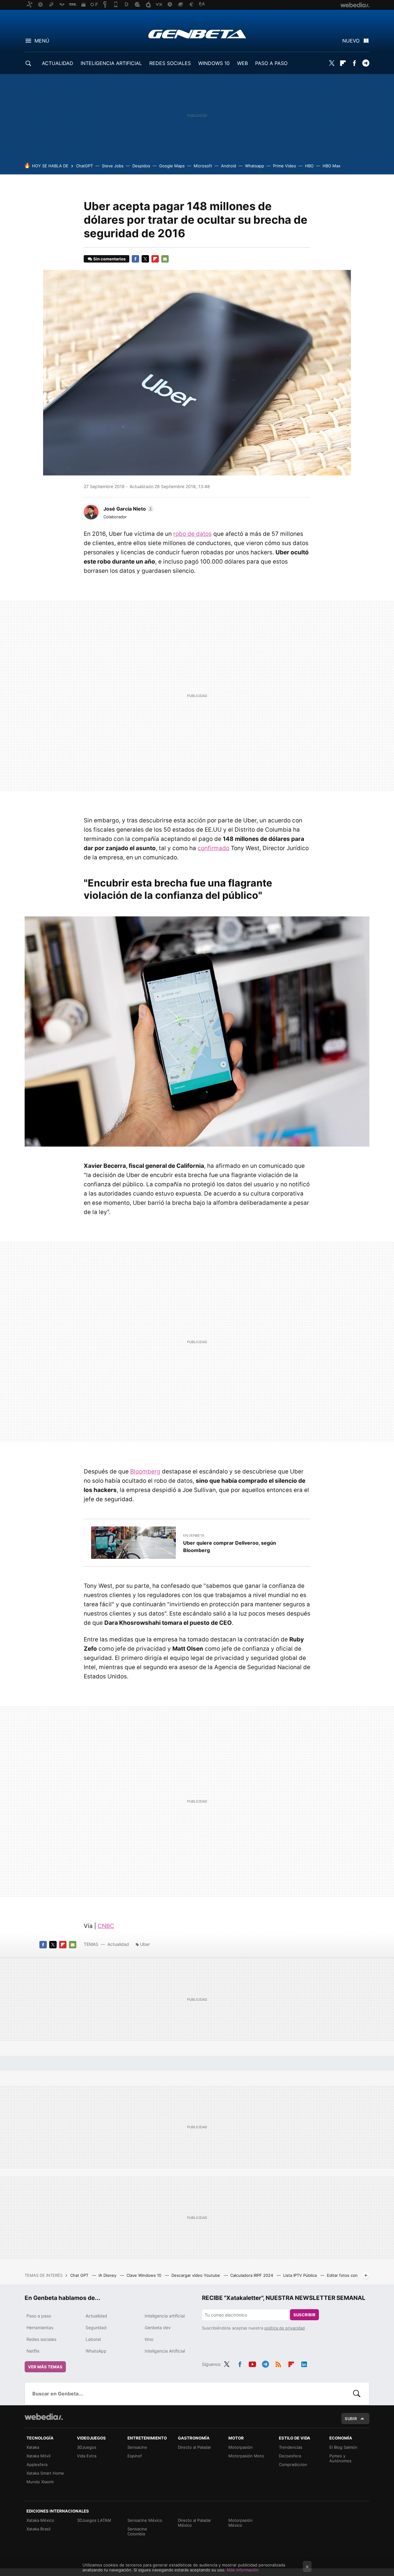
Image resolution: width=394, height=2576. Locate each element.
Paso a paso (39, 2316)
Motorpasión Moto (246, 2456)
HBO (309, 166)
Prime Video (285, 166)
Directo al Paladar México (195, 2523)
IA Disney (108, 2275)
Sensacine (137, 2447)
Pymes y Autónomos (340, 2458)
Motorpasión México (241, 2523)
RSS (278, 2363)
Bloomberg (145, 1471)
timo (149, 2339)
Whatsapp (255, 166)
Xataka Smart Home (45, 2473)
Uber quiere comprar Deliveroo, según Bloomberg (230, 1547)
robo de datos (193, 534)
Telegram (366, 63)
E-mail (165, 259)
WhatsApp (96, 2351)
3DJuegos (87, 2447)
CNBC (106, 1926)
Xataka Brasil (38, 2529)
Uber (145, 1944)
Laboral (93, 2339)
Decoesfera (290, 2456)
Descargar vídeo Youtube (196, 2275)
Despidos (141, 166)
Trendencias (291, 2447)
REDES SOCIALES (170, 63)
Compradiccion (293, 2464)
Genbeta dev (158, 2327)
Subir (351, 2419)
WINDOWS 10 (214, 63)
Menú (42, 41)
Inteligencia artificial (165, 2316)
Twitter (332, 63)
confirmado (213, 848)
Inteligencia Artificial (165, 2351)
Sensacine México (145, 2520)
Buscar (357, 2394)
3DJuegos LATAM (94, 2520)
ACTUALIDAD (58, 63)
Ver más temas (45, 2367)
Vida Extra (87, 2456)
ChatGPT (84, 166)
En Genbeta (194, 1535)
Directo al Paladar (195, 2447)
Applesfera (37, 2464)
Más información (243, 2570)
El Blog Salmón (343, 2447)
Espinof (135, 2456)
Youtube (252, 2363)
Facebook (354, 63)
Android (229, 166)
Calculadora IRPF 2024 (252, 2275)
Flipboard (343, 63)
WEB (242, 63)
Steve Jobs (113, 166)
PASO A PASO (271, 63)
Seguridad (96, 2327)
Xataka (33, 2447)
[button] (128, 509)
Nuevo (351, 41)
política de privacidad (285, 2328)
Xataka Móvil (38, 2456)
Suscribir (304, 2315)
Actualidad (118, 1944)
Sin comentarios (109, 259)
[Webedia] (44, 2417)
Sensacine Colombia (137, 2531)
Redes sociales (41, 2339)
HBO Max (332, 166)
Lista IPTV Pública (301, 2275)
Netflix (33, 2351)
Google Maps (172, 166)
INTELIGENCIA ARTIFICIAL (111, 63)
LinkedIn (304, 2363)
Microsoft (203, 166)
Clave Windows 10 (145, 2275)
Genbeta (197, 34)
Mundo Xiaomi (40, 2482)
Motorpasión (241, 2447)
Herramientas (40, 2327)
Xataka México (40, 2520)
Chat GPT (80, 2275)
